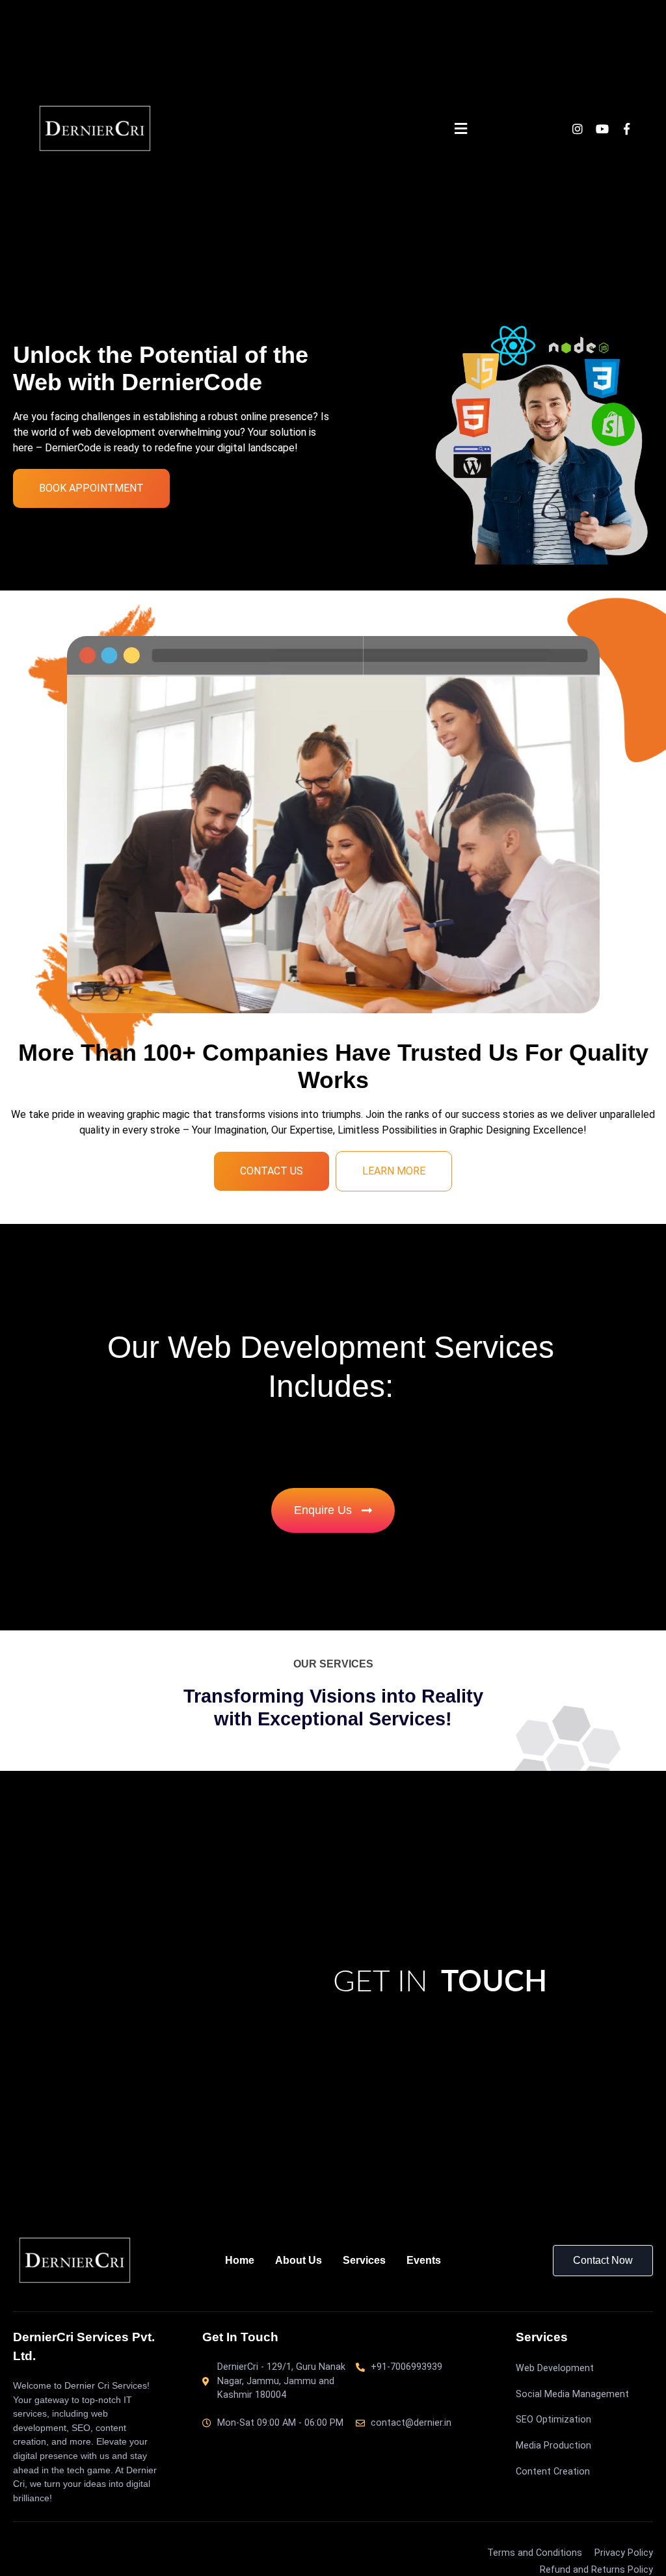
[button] (460, 129)
